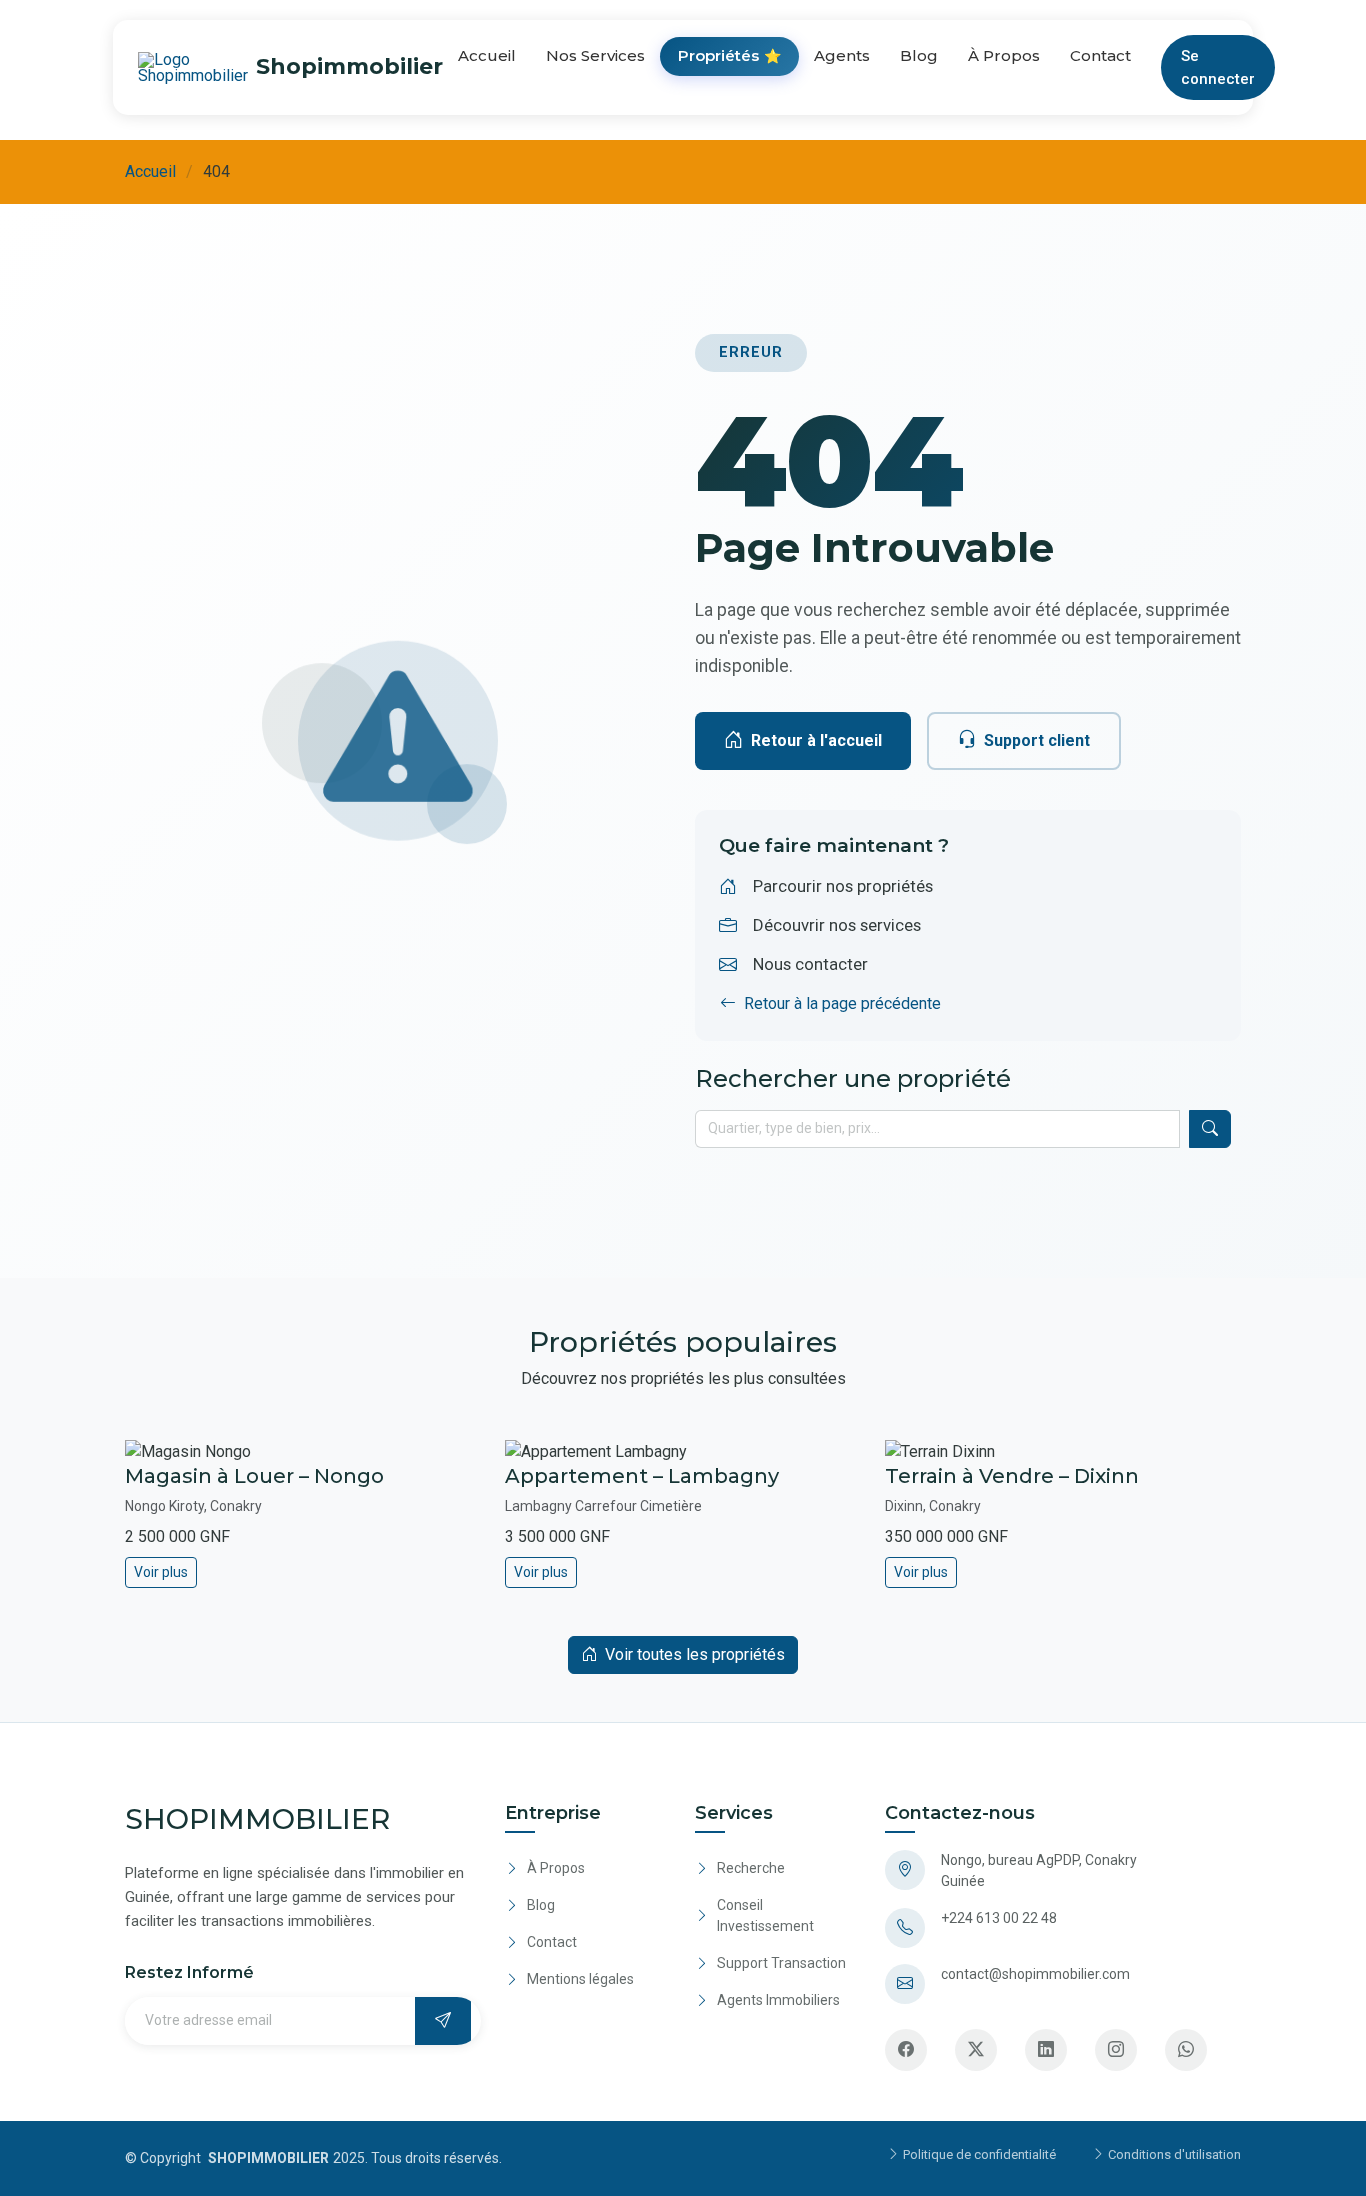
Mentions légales (580, 1979)
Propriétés (729, 55)
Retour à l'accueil (816, 740)
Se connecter (1218, 67)
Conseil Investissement (765, 1915)
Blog (919, 55)
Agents (842, 55)
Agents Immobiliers (778, 2000)
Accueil (487, 55)
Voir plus (161, 1572)
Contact (1100, 55)
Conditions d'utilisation (1173, 2154)
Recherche (751, 1868)
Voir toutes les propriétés (695, 1654)
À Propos (1004, 55)
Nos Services (595, 55)
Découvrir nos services (837, 925)
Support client (1037, 740)
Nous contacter (810, 964)
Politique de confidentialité (978, 2154)
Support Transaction (781, 1963)
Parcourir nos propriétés (843, 886)
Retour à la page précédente (842, 1003)
